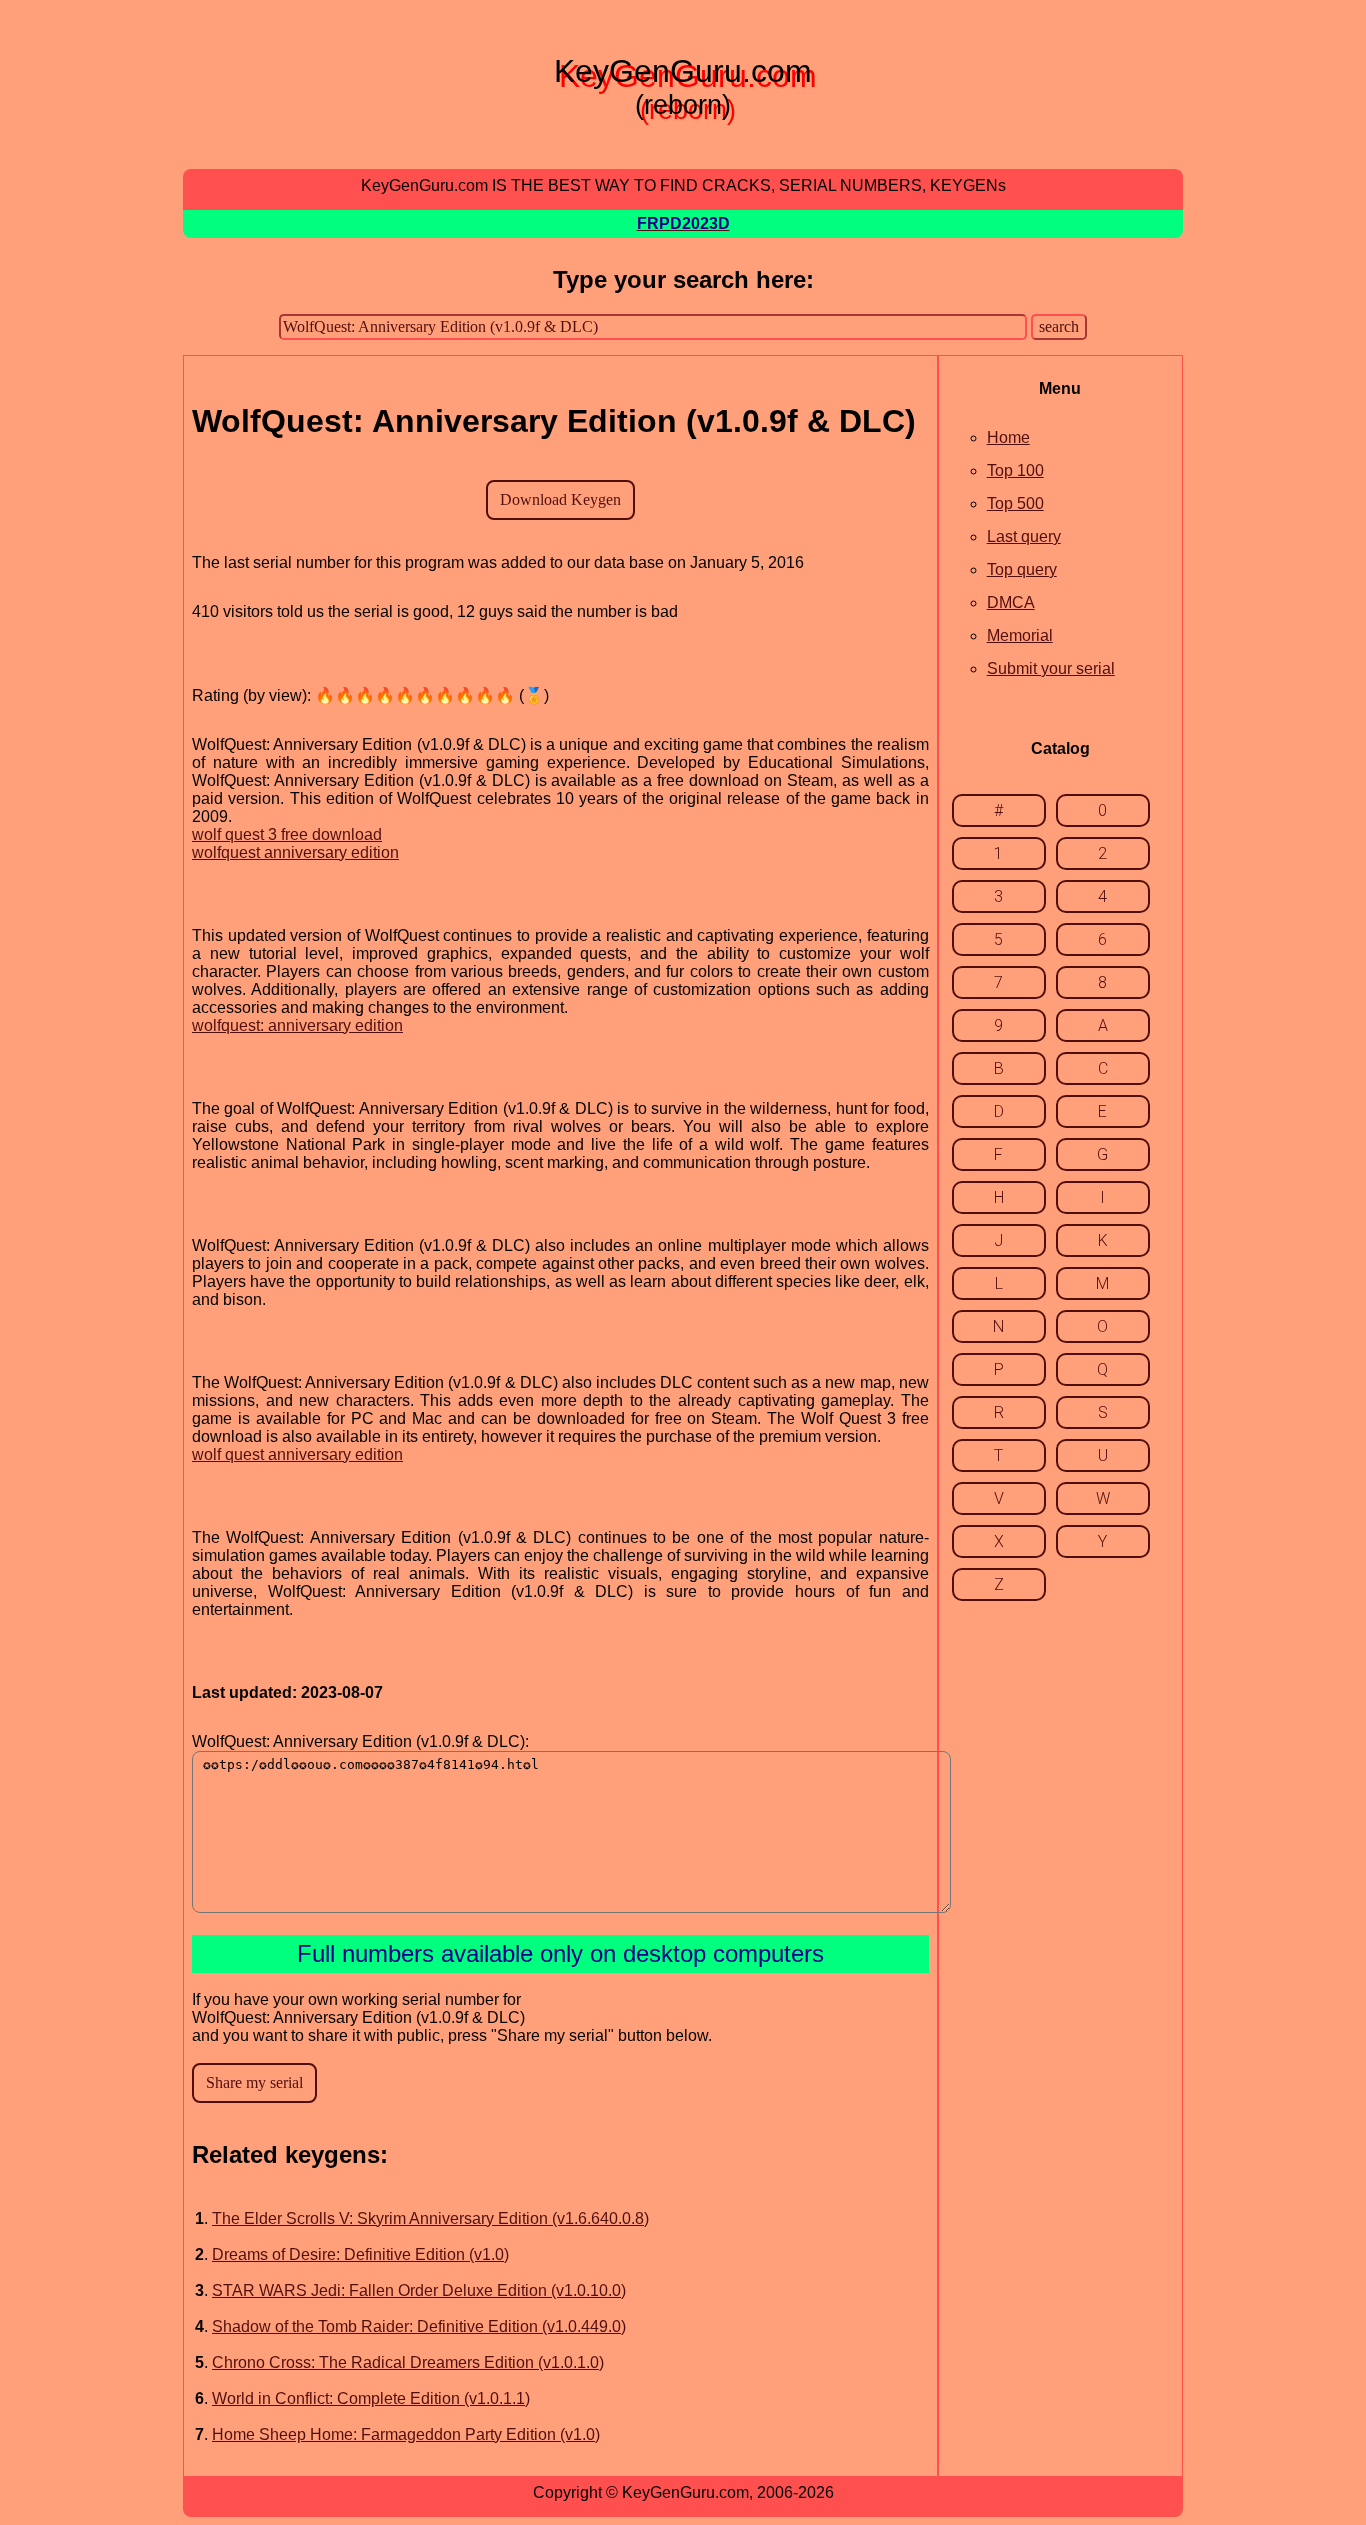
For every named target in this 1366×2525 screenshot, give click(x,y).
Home (1008, 437)
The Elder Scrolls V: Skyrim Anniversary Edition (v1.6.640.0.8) (430, 2218)
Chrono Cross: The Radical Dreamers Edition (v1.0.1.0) (408, 2362)
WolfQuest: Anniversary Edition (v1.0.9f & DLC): (360, 1741)
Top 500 (1015, 503)
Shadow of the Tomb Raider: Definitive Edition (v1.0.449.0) (419, 2326)
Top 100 (1015, 470)
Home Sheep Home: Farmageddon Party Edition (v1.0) (406, 2434)
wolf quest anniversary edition (297, 1454)
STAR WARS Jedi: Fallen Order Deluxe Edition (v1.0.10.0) (419, 2290)
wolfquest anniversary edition (295, 852)
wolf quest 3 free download (287, 834)
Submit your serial (1051, 668)
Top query (1022, 569)
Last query (1024, 536)
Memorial (1020, 635)
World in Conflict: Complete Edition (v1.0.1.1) (371, 2398)
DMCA (1011, 602)
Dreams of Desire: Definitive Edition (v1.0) (360, 2254)
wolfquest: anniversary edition (297, 1025)
